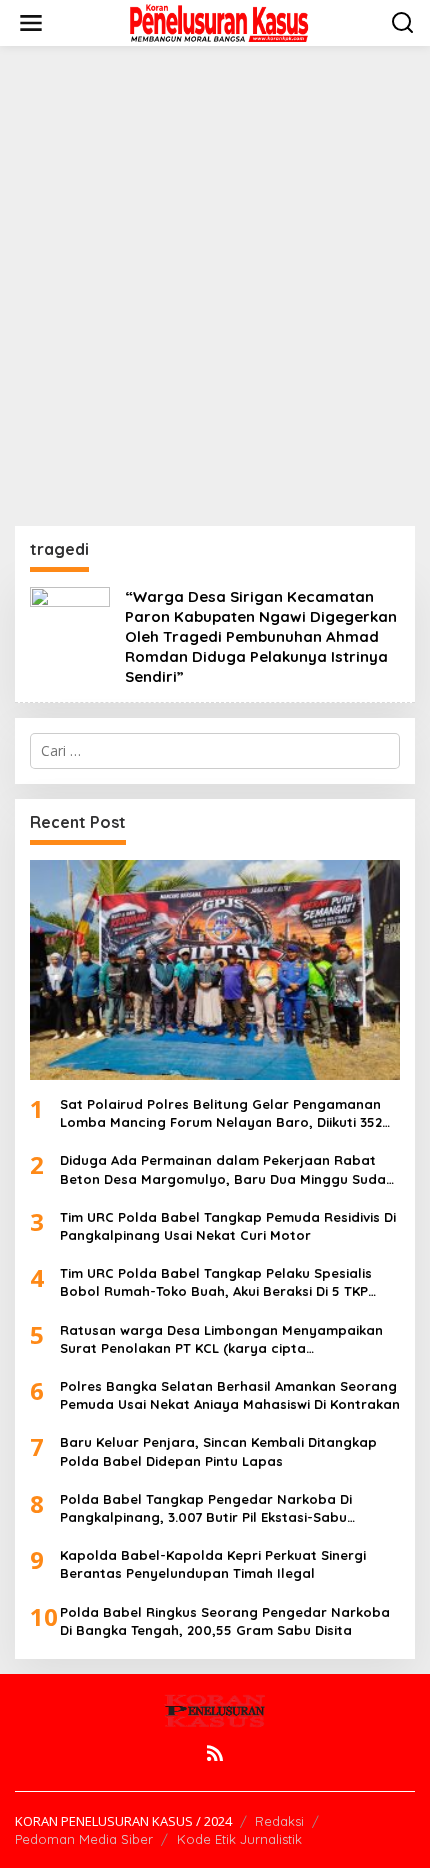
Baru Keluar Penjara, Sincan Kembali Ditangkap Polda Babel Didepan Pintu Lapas (218, 1451)
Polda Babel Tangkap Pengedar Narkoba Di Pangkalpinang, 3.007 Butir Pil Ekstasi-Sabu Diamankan (206, 1508)
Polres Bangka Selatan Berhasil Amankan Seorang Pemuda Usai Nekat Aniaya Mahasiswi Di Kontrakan (230, 1395)
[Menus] (31, 23)
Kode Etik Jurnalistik (239, 1839)
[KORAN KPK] (219, 21)
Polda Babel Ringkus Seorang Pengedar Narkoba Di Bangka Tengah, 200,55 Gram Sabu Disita (225, 1621)
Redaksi (279, 1821)
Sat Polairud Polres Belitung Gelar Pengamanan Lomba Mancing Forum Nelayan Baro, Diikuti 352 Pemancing (221, 1113)
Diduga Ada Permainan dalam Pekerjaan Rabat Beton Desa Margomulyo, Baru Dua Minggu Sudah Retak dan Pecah (227, 1169)
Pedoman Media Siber (84, 1839)
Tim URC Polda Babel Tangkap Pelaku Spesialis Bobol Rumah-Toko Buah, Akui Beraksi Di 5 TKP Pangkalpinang (216, 1282)
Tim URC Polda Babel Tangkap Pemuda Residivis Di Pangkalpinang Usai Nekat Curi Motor (228, 1226)
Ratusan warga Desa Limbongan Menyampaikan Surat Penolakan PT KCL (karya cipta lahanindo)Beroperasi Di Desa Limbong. (221, 1339)
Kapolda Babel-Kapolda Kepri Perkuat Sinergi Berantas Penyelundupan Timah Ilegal (213, 1564)
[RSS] (215, 1753)
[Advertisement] (215, 286)
